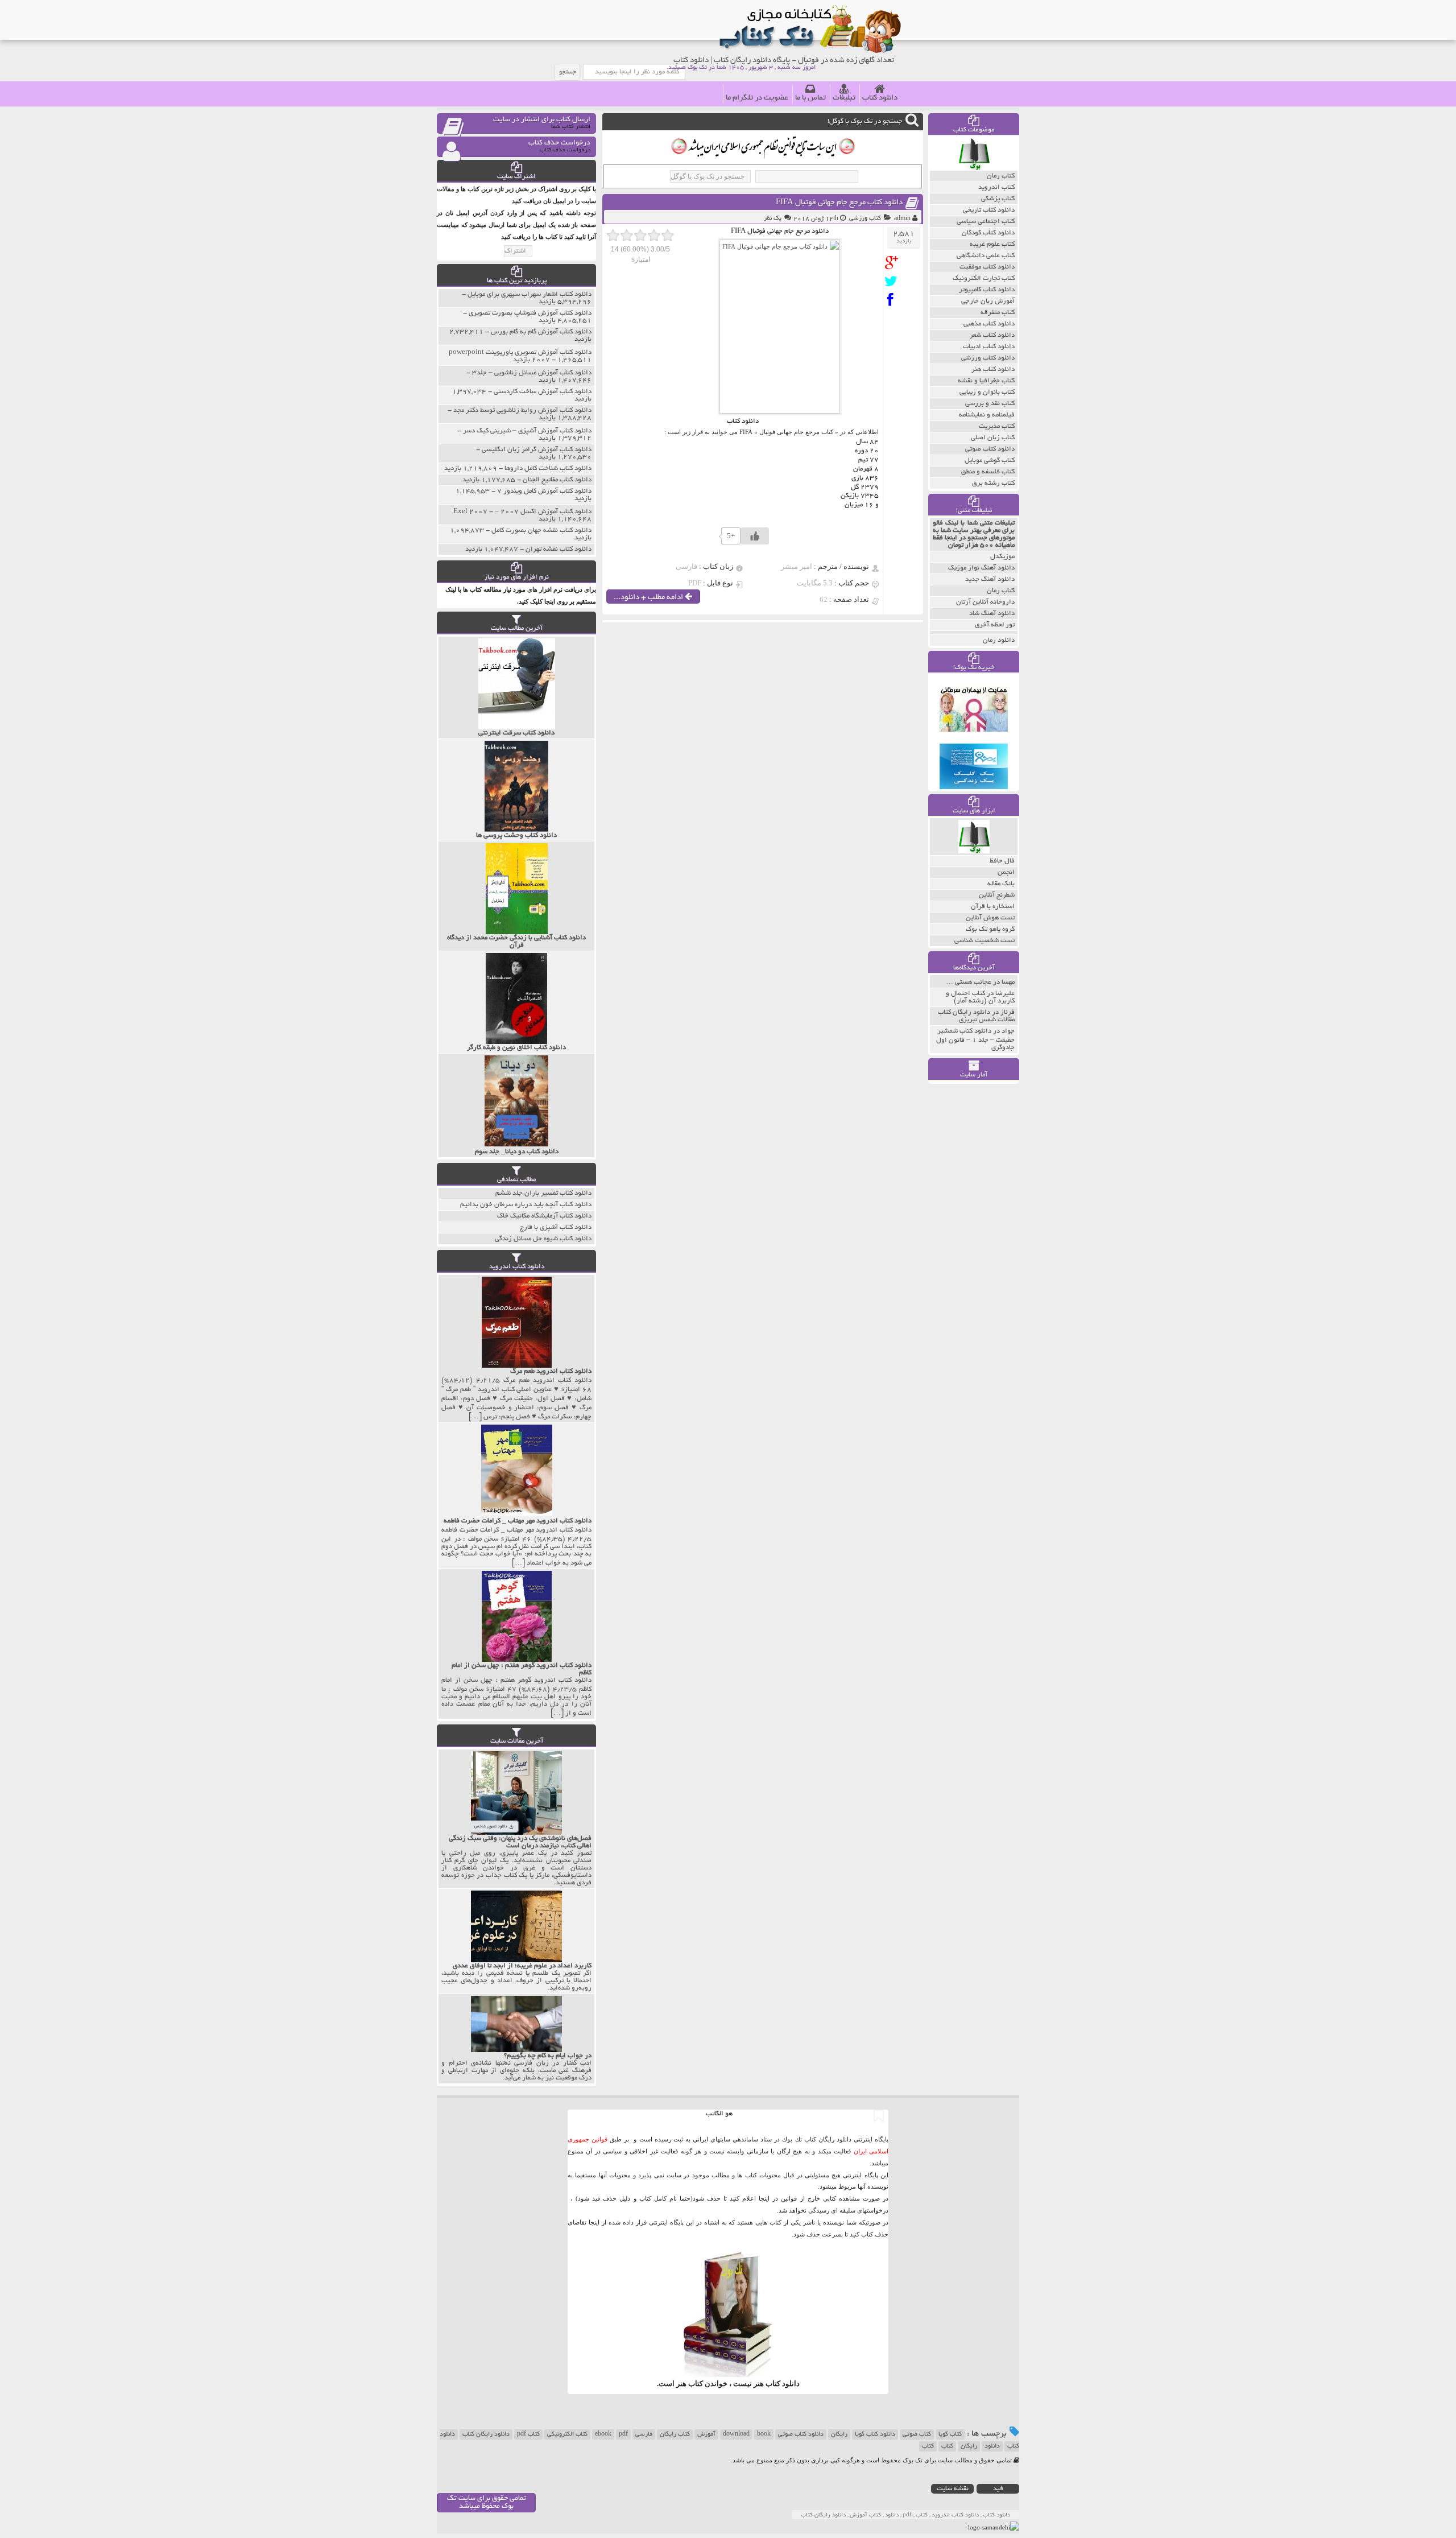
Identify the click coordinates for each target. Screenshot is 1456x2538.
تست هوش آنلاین (990, 918)
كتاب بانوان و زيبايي (987, 392)
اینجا (764, 2198)
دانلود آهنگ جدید (990, 579)
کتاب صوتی (917, 2434)
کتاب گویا (950, 2434)
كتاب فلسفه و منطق (988, 472)
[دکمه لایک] (755, 536)
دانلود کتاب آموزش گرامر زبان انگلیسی (537, 450)
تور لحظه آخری (995, 625)
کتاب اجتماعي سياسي (986, 222)
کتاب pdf (528, 2434)
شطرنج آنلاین (997, 895)
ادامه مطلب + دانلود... (649, 598)
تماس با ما (810, 98)
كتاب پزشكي (998, 199)
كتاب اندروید (996, 187)
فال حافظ (1002, 861)
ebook (603, 2434)
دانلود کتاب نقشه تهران (559, 549)
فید (998, 2489)
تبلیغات (844, 98)
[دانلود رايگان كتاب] (974, 168)
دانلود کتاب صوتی (801, 2434)
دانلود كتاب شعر (992, 335)
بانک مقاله (1001, 884)
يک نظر (773, 218)
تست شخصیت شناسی (985, 941)
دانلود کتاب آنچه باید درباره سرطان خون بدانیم (526, 1205)
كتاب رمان (1001, 176)
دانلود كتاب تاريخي (989, 210)
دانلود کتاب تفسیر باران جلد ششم (543, 1193)
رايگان (969, 2446)
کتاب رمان (1001, 591)
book (764, 2434)
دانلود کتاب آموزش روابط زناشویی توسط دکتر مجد (522, 410)
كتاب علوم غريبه (992, 244)
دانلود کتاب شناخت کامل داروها (548, 469)
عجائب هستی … (969, 982)
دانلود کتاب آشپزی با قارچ (556, 1227)
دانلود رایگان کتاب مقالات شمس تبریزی (976, 1016)
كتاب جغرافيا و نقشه (986, 381)
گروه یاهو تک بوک (990, 929)
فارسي (644, 2434)
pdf (623, 2434)
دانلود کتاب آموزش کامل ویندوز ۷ (544, 491)
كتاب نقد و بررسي (990, 404)
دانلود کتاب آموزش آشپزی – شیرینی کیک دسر (527, 431)
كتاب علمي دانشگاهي (986, 256)
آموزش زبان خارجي (988, 301)
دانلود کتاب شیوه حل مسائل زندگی (543, 1239)
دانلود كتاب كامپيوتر (987, 290)
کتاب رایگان (675, 2434)
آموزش (706, 2434)
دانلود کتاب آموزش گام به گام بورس (541, 332)
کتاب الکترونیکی (567, 2434)
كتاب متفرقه (998, 313)
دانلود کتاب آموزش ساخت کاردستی (543, 392)
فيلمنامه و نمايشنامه (987, 415)
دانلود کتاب (880, 98)
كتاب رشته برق (993, 483)
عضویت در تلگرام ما (757, 98)
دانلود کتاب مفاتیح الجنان (557, 480)
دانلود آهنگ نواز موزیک (981, 568)
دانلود (992, 2446)
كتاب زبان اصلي (993, 438)
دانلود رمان (999, 640)
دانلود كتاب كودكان (988, 233)
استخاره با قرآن (993, 907)
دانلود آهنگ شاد (992, 614)
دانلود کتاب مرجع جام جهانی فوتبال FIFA (839, 203)
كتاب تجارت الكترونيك (984, 278)
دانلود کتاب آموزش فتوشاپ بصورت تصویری (530, 313)
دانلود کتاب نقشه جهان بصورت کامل (541, 531)
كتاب (928, 2446)
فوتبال (767, 432)
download (736, 2434)
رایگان (839, 2434)
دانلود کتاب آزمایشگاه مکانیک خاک (544, 1216)
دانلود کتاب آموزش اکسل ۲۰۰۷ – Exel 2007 (522, 512)
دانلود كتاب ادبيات (989, 347)
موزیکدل (1002, 557)
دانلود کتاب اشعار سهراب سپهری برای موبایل (530, 294)
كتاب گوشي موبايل (990, 461)
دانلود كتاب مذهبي (989, 324)
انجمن (1006, 872)
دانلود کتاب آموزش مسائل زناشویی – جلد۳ (532, 373)
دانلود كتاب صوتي (990, 449)
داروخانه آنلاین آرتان (985, 602)
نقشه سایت (953, 2489)
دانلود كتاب (783, 2384)
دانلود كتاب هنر (993, 370)
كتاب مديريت (997, 426)
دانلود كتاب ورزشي (988, 358)
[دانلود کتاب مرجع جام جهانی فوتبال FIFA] (894, 263)
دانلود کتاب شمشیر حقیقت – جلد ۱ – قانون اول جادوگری (975, 1039)
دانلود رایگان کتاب (486, 2434)
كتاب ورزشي (865, 218)
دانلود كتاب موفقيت (987, 267)
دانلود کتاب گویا (875, 2434)
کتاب (947, 2446)
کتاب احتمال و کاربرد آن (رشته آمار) (980, 997)
